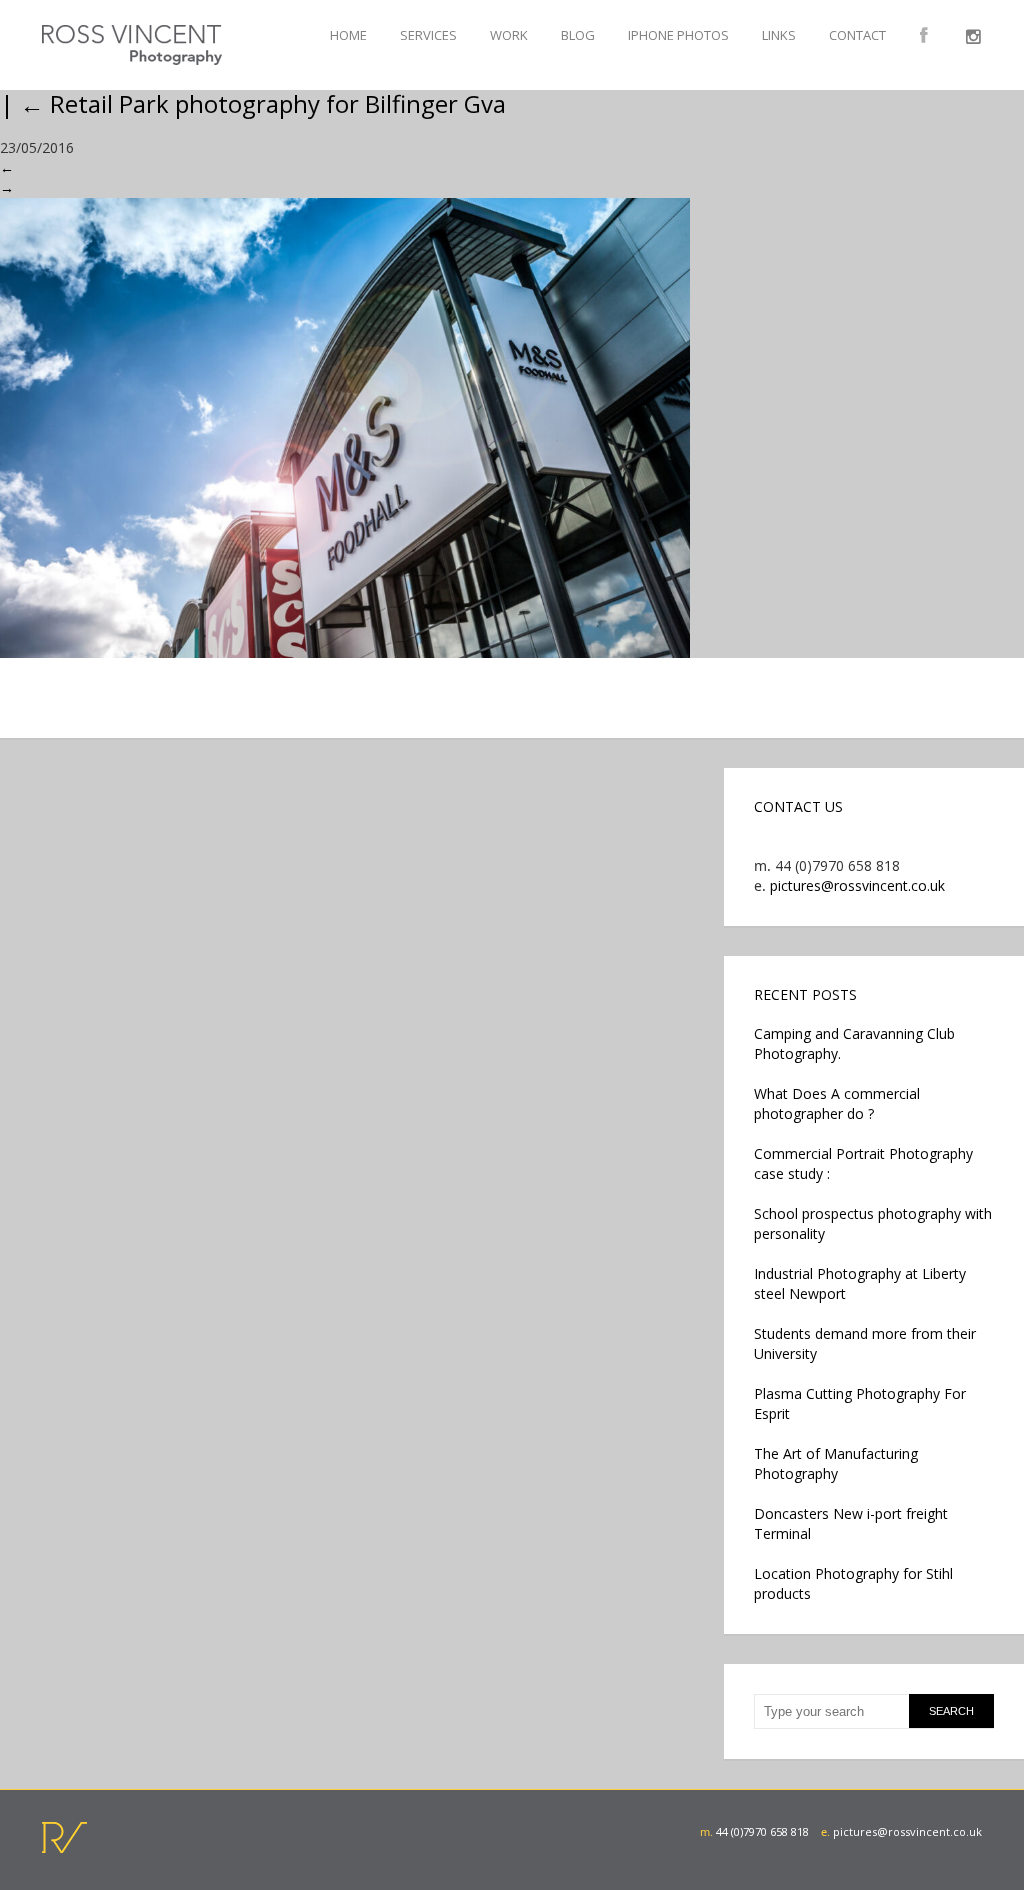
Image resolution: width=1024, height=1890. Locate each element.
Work (509, 35)
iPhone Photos (678, 35)
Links (779, 35)
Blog (578, 35)
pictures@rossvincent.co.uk (857, 885)
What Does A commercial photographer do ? (837, 1103)
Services (428, 35)
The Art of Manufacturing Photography (836, 1463)
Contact (857, 35)
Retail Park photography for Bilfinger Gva (263, 103)
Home (348, 35)
